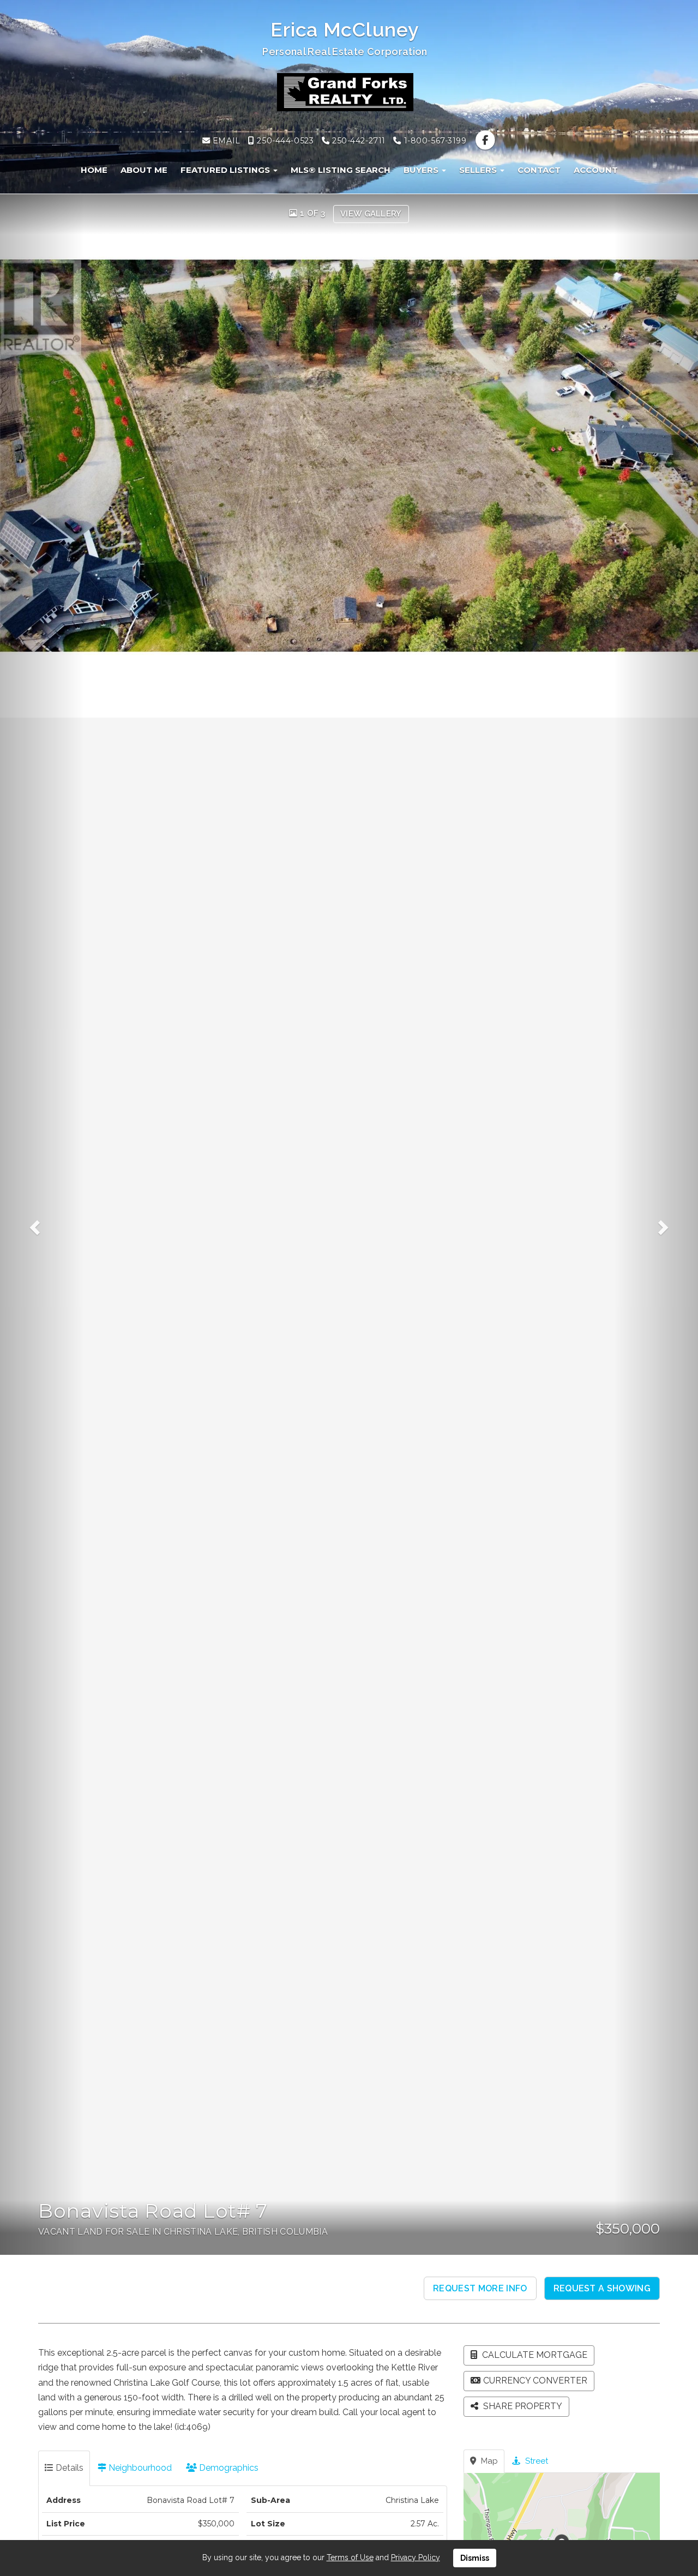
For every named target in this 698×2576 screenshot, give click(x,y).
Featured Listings (226, 170)
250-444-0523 (284, 141)
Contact (539, 170)
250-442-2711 (357, 141)
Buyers (422, 170)
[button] (42, 1224)
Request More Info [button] (480, 2288)
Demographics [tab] (228, 2468)
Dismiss (475, 2558)
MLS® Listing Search (341, 170)
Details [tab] (68, 2468)
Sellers (479, 170)
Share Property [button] (522, 2406)
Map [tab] (488, 2461)
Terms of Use (350, 2557)
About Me (144, 170)
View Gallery (371, 214)
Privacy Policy (416, 2557)
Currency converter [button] (535, 2381)
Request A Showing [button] (602, 2288)
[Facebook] (485, 141)
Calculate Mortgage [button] (534, 2355)
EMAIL (225, 141)
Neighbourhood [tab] (139, 2468)
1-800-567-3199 (434, 141)
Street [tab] (535, 2461)
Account (596, 170)
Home (94, 170)
